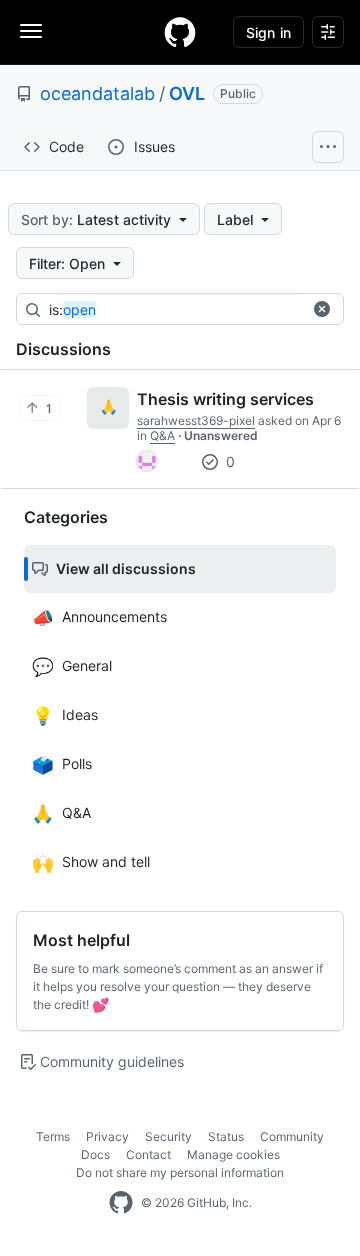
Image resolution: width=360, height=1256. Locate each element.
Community (292, 1136)
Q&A (162, 435)
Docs (95, 1154)
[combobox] (199, 310)
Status (226, 1136)
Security (168, 1136)
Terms (53, 1136)
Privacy (107, 1136)
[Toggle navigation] (31, 31)
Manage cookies (233, 1154)
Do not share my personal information (180, 1172)
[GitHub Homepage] (121, 1203)
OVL (187, 93)
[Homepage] (180, 32)
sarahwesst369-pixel (196, 420)
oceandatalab (97, 93)
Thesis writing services (225, 399)
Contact (148, 1154)
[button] (322, 309)
